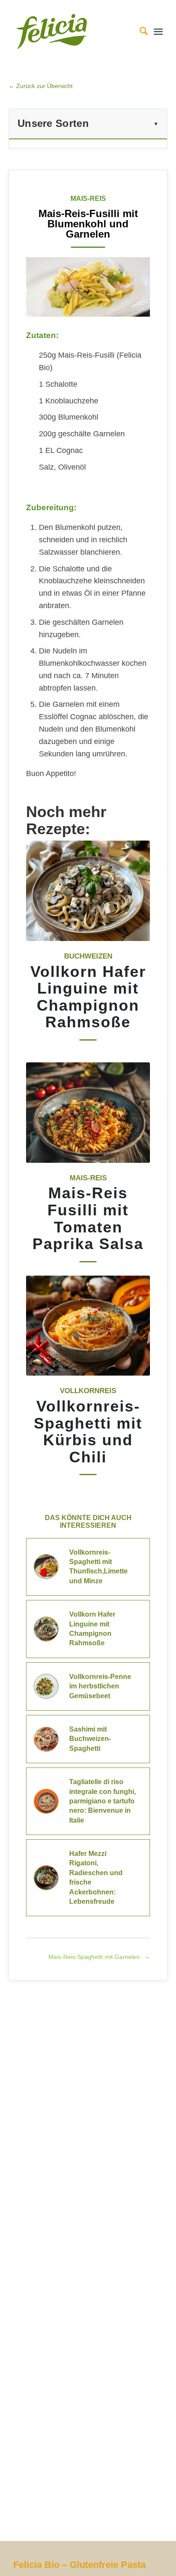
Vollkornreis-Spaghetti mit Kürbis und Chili (88, 1432)
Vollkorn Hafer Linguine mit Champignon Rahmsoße (88, 997)
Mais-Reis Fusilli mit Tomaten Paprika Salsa (88, 1218)
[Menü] (158, 31)
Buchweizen (88, 956)
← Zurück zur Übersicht (41, 86)
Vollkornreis (88, 1391)
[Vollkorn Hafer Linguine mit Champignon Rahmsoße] (88, 891)
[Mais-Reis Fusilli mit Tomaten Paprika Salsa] (88, 1113)
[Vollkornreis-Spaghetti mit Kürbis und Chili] (88, 1326)
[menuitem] (139, 31)
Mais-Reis (88, 1178)
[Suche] (139, 31)
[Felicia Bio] (73, 31)
